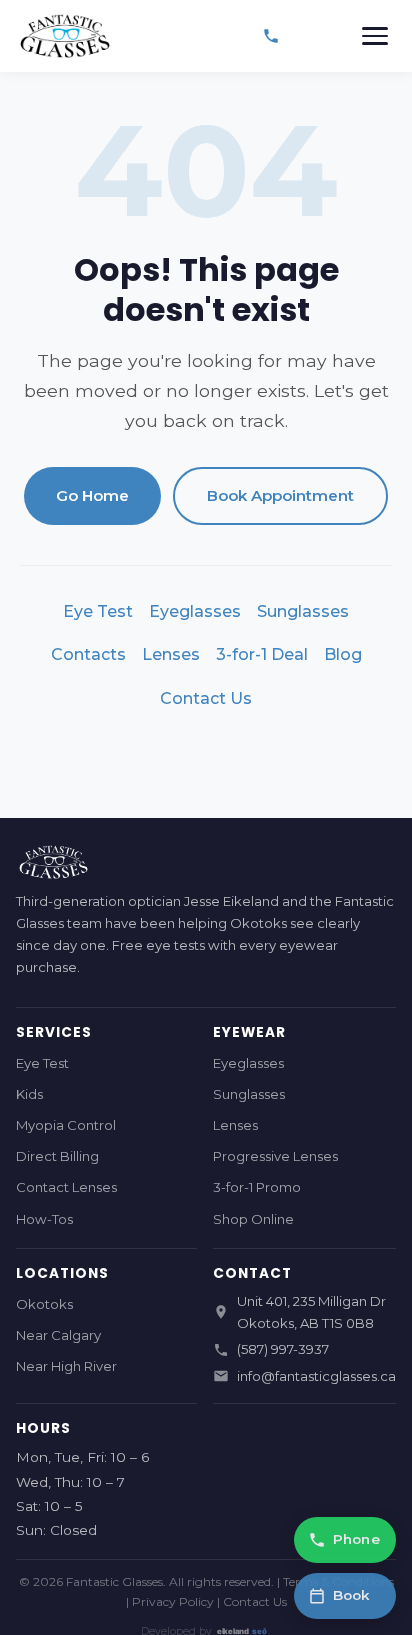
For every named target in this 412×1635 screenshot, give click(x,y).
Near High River (66, 1366)
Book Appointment (280, 495)
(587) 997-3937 (283, 1349)
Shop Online (253, 1219)
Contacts (88, 654)
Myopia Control (66, 1125)
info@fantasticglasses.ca (316, 1376)
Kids (29, 1094)
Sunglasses (303, 611)
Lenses (171, 654)
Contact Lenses (66, 1187)
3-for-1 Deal (262, 654)
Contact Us (206, 698)
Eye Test (98, 611)
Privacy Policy (173, 1601)
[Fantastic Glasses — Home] (64, 36)
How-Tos (44, 1219)
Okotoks (44, 1304)
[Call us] (271, 36)
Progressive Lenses (275, 1156)
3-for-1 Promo (257, 1187)
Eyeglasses (195, 611)
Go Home (92, 495)
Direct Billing (57, 1156)
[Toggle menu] (375, 36)
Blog (343, 654)
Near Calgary (58, 1335)
